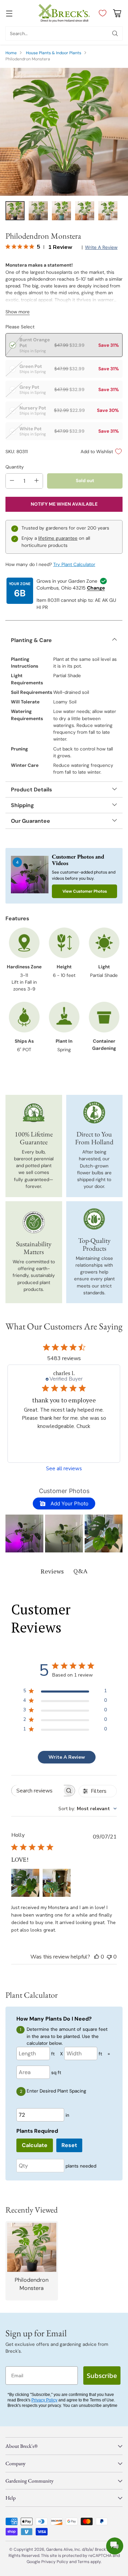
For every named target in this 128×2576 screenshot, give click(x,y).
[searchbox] (38, 1791)
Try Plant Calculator (74, 564)
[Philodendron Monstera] (64, 132)
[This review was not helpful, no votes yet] (109, 1957)
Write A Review (67, 1757)
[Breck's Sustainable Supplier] (34, 1222)
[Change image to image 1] (15, 211)
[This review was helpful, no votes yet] (97, 1957)
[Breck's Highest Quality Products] (94, 1219)
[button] (24, 1533)
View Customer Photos (85, 891)
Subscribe (102, 2376)
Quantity (15, 467)
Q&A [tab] (80, 1571)
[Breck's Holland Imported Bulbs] (94, 1113)
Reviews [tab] (52, 1571)
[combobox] (88, 1809)
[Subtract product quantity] (12, 481)
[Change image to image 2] (38, 211)
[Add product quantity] (37, 481)
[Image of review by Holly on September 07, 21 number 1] (25, 1883)
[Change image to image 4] (85, 211)
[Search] (115, 33)
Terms (84, 2562)
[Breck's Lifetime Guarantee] (34, 1113)
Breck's (102, 2549)
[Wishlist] (101, 13)
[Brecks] (64, 13)
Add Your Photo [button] (69, 1503)
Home (11, 53)
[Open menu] (9, 13)
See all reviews (64, 1469)
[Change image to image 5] (108, 211)
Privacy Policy (44, 2400)
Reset (69, 2145)
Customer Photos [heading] (64, 1491)
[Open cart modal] (117, 13)
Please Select (20, 327)
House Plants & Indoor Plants (54, 53)
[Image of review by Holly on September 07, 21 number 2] (57, 1883)
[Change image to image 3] (61, 211)
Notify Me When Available (64, 504)
